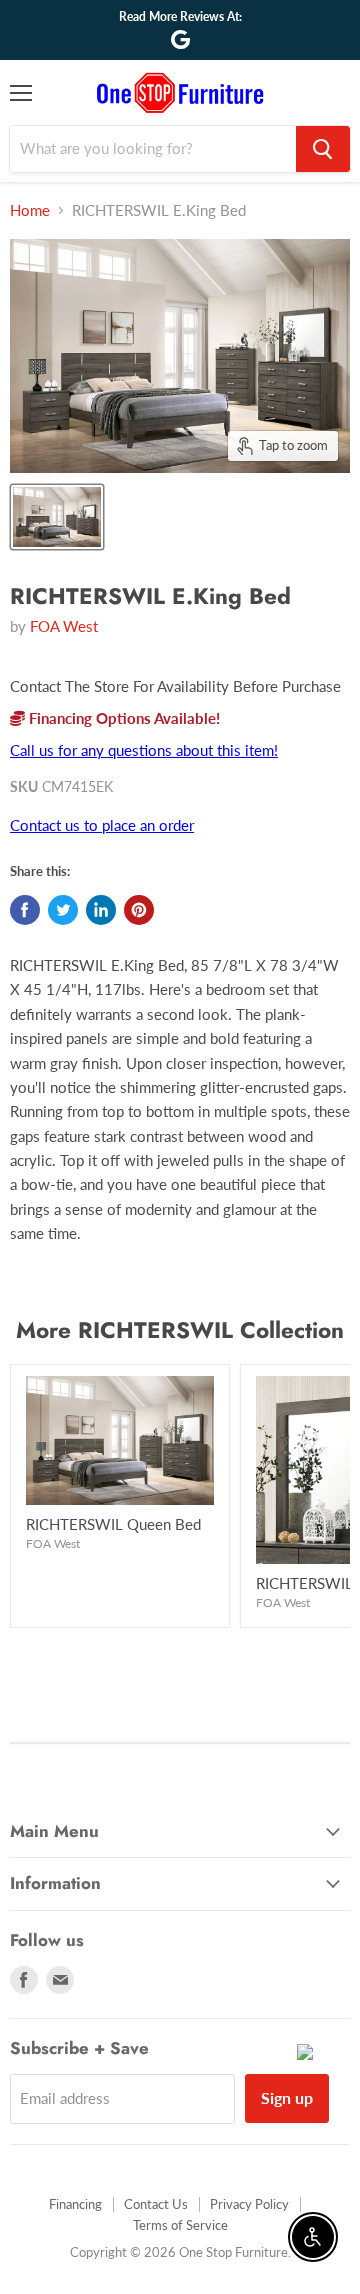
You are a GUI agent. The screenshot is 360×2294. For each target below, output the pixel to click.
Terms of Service (180, 2225)
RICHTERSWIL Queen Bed (113, 1524)
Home (30, 210)
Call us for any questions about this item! (144, 750)
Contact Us (156, 2204)
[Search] (323, 149)
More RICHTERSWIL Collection (180, 1330)
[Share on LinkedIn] (101, 910)
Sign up (287, 2097)
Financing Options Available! (122, 718)
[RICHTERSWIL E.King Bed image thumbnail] (57, 517)
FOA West (64, 626)
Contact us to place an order (102, 825)
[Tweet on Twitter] (63, 910)
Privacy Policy (249, 2204)
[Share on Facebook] (25, 910)
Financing (75, 2204)
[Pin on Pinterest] (139, 910)
